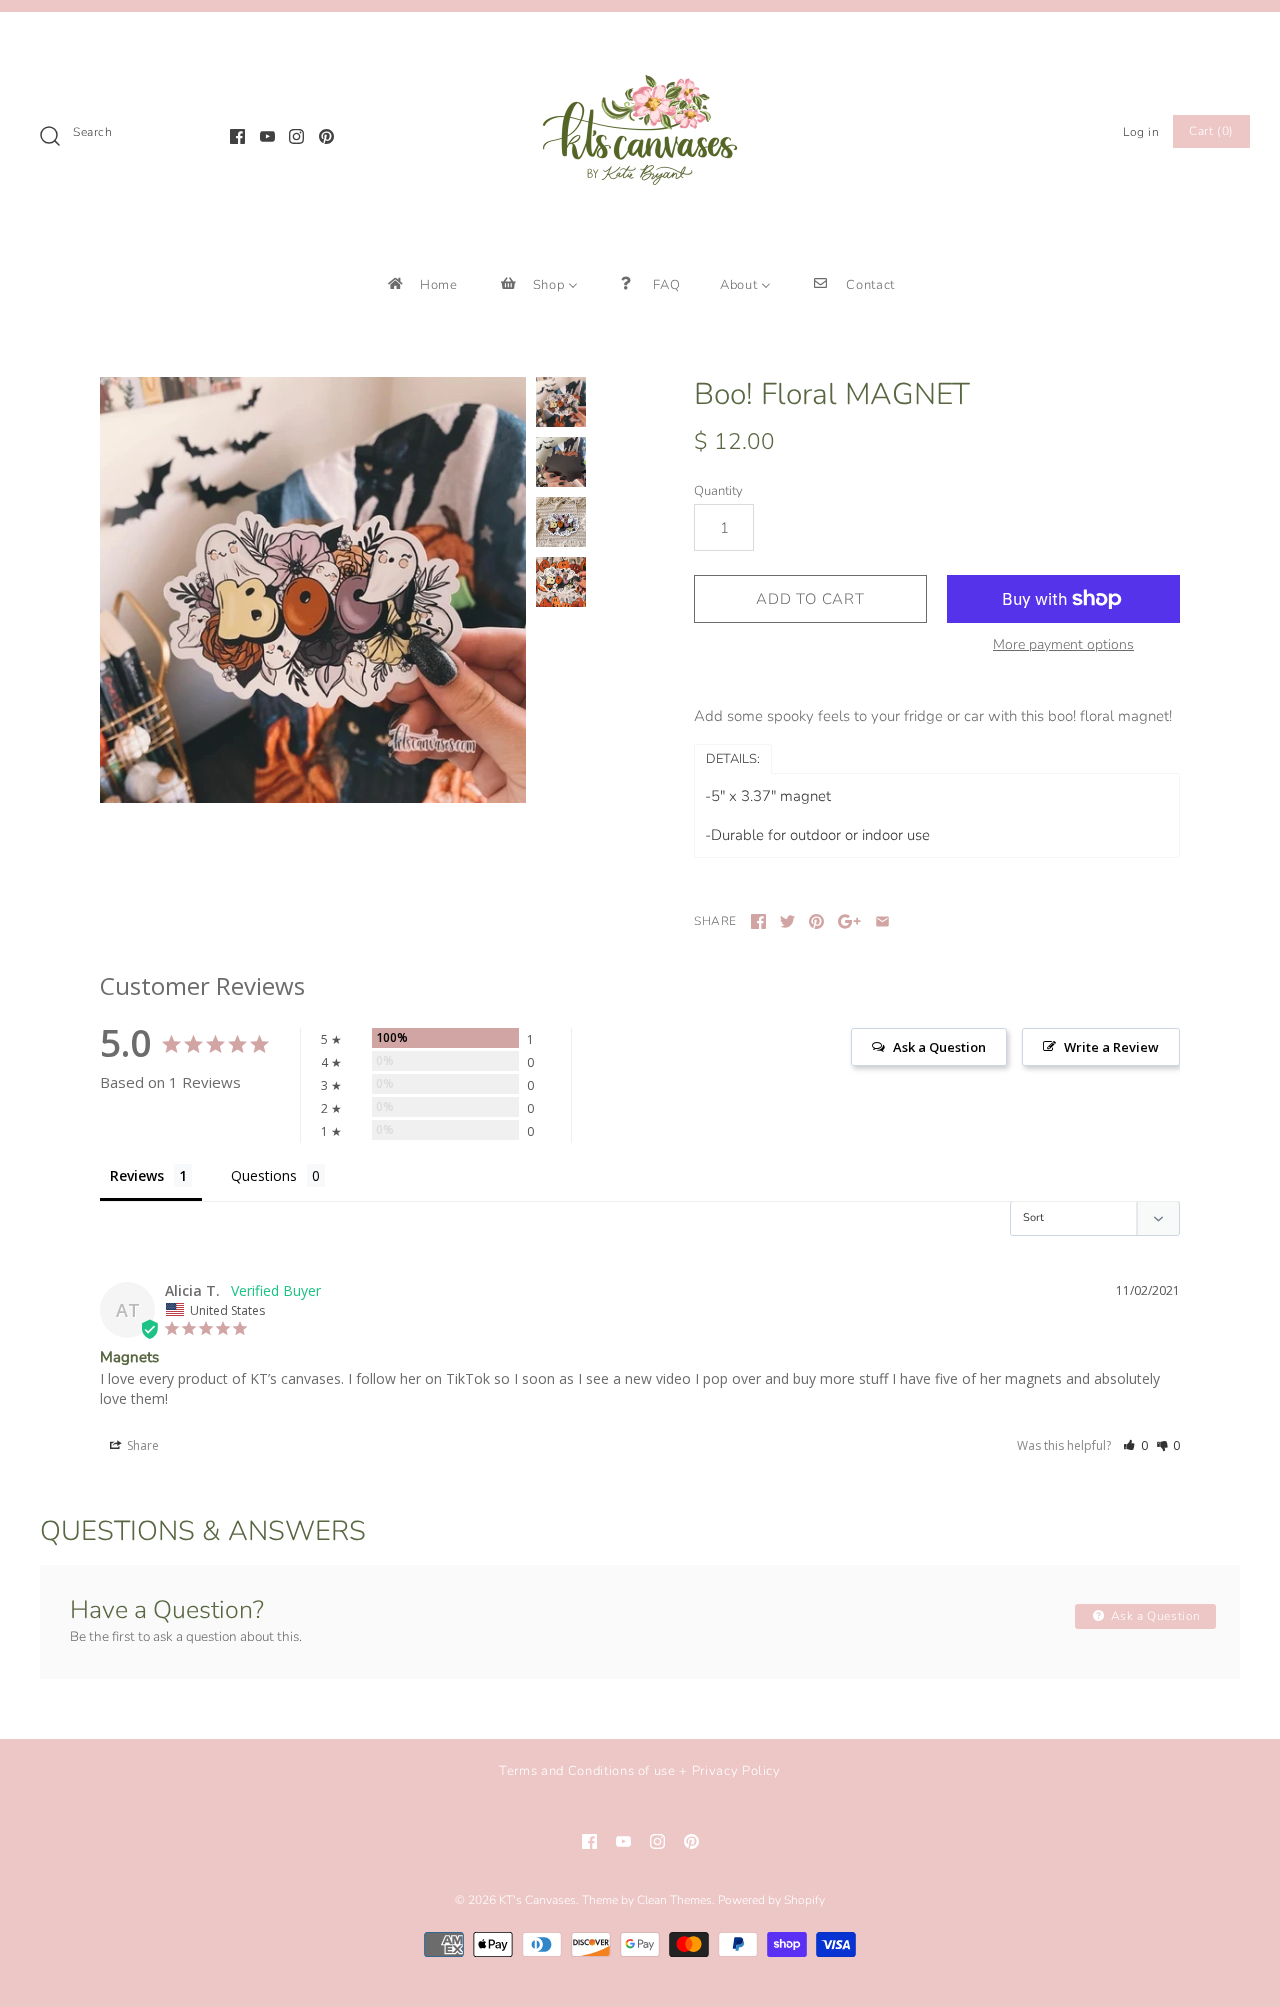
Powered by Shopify (771, 1900)
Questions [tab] (264, 1175)
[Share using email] (882, 921)
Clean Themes (674, 1900)
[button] (1135, 1445)
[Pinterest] (326, 136)
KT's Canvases (537, 1900)
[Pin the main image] (816, 921)
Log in (1141, 132)
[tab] (733, 758)
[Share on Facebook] (758, 921)
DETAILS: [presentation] (733, 759)
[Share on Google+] (849, 921)
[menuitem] (421, 284)
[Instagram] (296, 136)
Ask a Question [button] (939, 1047)
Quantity (718, 491)
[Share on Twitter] (787, 921)
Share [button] (141, 1445)
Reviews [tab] (137, 1175)
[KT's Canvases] (640, 44)
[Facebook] (237, 136)
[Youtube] (267, 136)
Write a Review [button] (1111, 1047)
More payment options (1063, 645)
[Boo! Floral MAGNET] (313, 590)
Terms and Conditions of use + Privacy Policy (640, 1771)
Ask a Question (1154, 1616)
